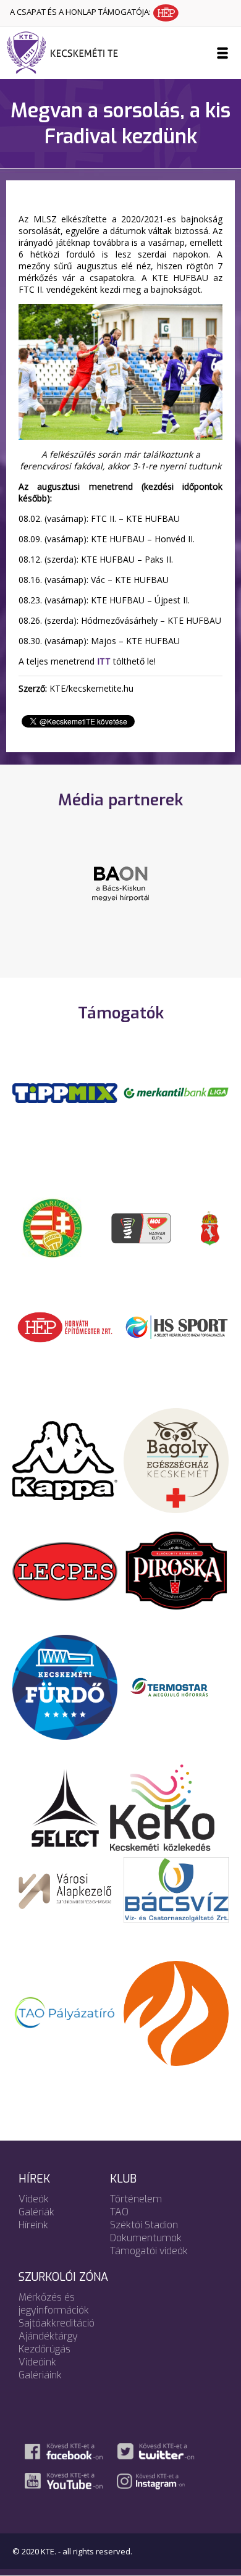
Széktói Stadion (144, 2225)
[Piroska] (176, 1571)
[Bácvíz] (176, 1889)
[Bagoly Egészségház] (176, 1459)
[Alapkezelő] (65, 1889)
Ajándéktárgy (48, 2336)
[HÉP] (65, 1326)
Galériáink (40, 2375)
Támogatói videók (149, 2251)
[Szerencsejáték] (65, 1092)
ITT (104, 661)
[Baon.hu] (120, 883)
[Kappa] (65, 1459)
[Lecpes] (65, 1571)
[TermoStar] (176, 1686)
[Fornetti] (176, 2012)
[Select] (65, 1806)
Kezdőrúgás (44, 2349)
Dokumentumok (146, 2238)
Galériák (36, 2212)
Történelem (136, 2199)
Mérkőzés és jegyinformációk (54, 2304)
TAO (119, 2212)
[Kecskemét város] (210, 1227)
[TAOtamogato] (65, 2012)
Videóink (37, 2362)
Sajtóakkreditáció (57, 2323)
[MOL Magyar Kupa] (142, 1227)
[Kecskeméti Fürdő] (65, 1686)
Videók (34, 2199)
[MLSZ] (53, 1227)
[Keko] (163, 1806)
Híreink (33, 2225)
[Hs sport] (176, 1326)
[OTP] (176, 1092)
